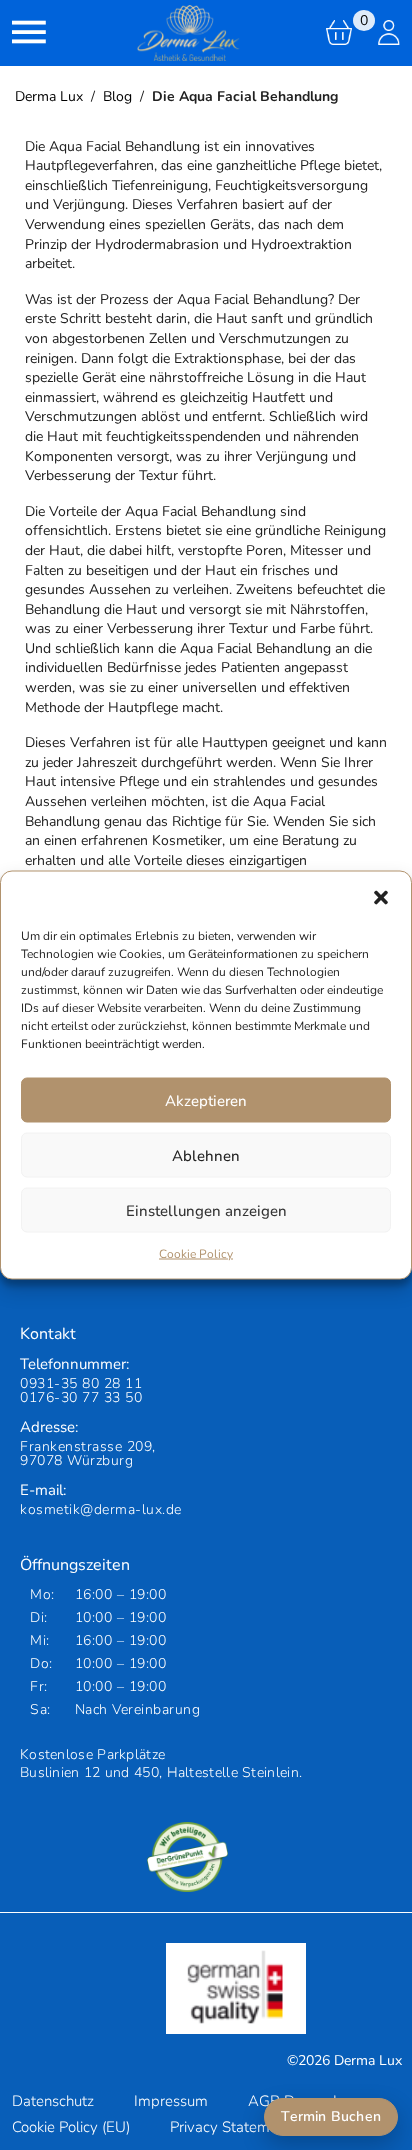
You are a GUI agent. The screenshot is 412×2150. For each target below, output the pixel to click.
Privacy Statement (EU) (246, 2127)
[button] (381, 897)
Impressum (171, 2101)
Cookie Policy (196, 1254)
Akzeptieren (206, 1100)
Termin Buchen (331, 2116)
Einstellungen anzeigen (206, 1210)
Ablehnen (206, 1155)
